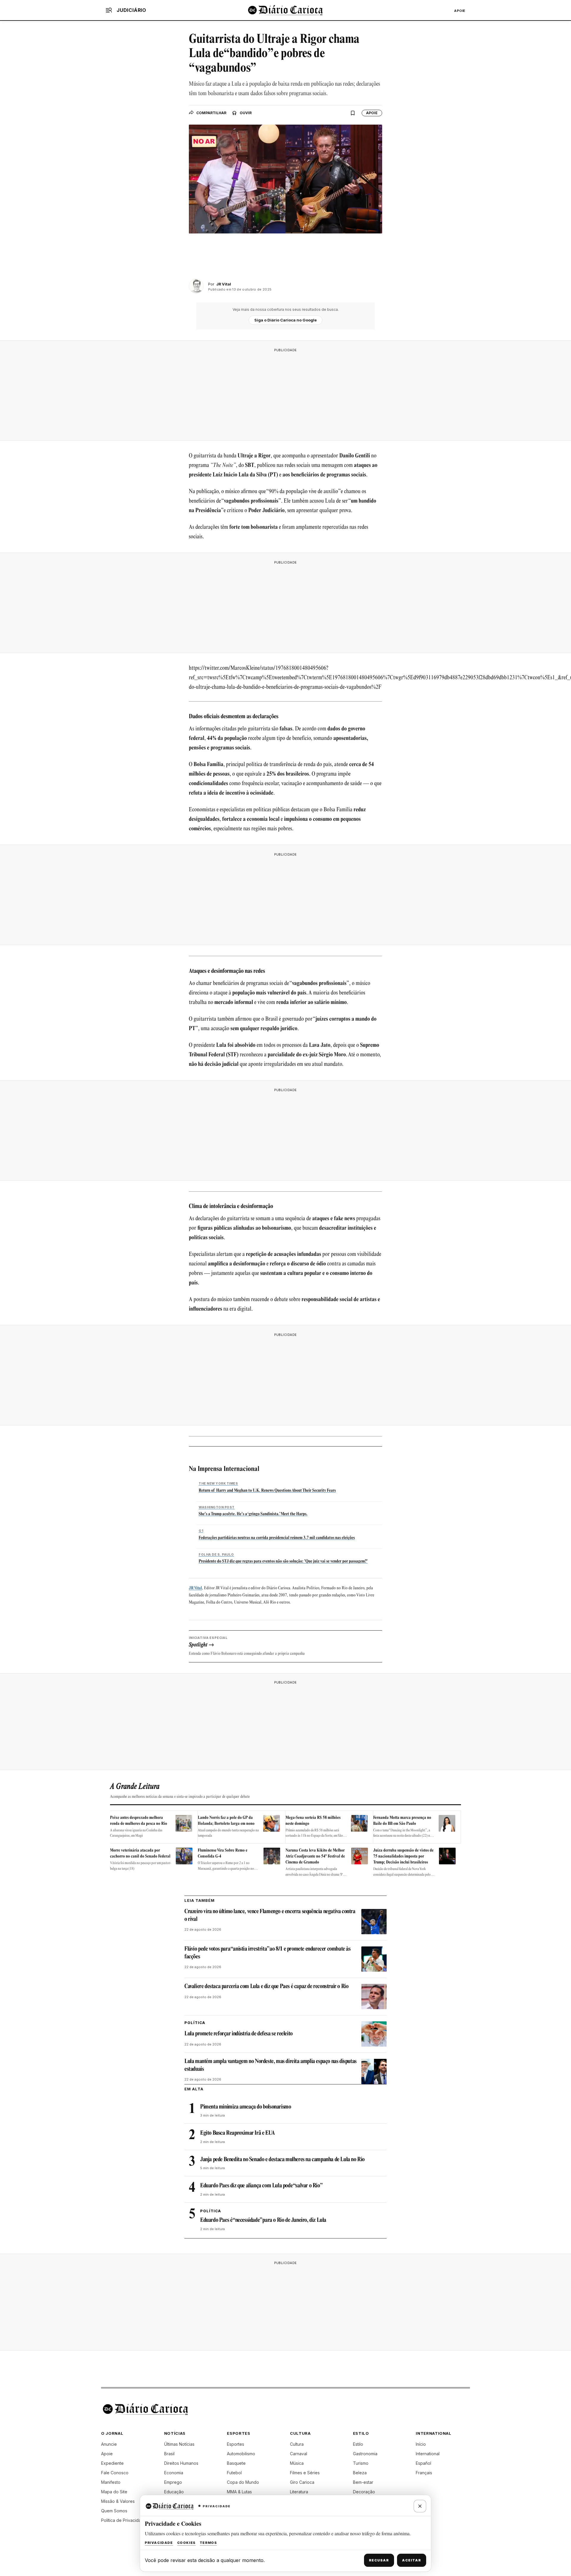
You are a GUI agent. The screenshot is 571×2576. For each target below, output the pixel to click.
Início (421, 2444)
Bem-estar (363, 2482)
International (428, 2454)
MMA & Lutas (239, 2492)
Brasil (169, 2454)
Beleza (360, 2473)
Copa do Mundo (243, 2482)
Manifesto (111, 2482)
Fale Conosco (115, 2473)
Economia (174, 2473)
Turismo (361, 2463)
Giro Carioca (302, 2482)
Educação (174, 2492)
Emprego (173, 2482)
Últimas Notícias (179, 2444)
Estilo (358, 2444)
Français (424, 2473)
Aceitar (412, 2560)
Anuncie (109, 2444)
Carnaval (299, 2454)
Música (297, 2463)
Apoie (460, 11)
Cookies (186, 2543)
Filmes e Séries (305, 2473)
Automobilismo (241, 2454)
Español (423, 2463)
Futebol (234, 2473)
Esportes (236, 2444)
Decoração (364, 2492)
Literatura (299, 2492)
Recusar (379, 2560)
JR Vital (195, 1588)
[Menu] (109, 10)
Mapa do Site (114, 2492)
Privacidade (159, 2543)
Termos (208, 2543)
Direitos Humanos (181, 2463)
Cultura (297, 2444)
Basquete (236, 2463)
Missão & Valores (118, 2501)
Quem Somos (114, 2511)
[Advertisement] (285, 393)
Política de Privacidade (124, 2520)
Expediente (112, 2463)
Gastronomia (365, 2454)
